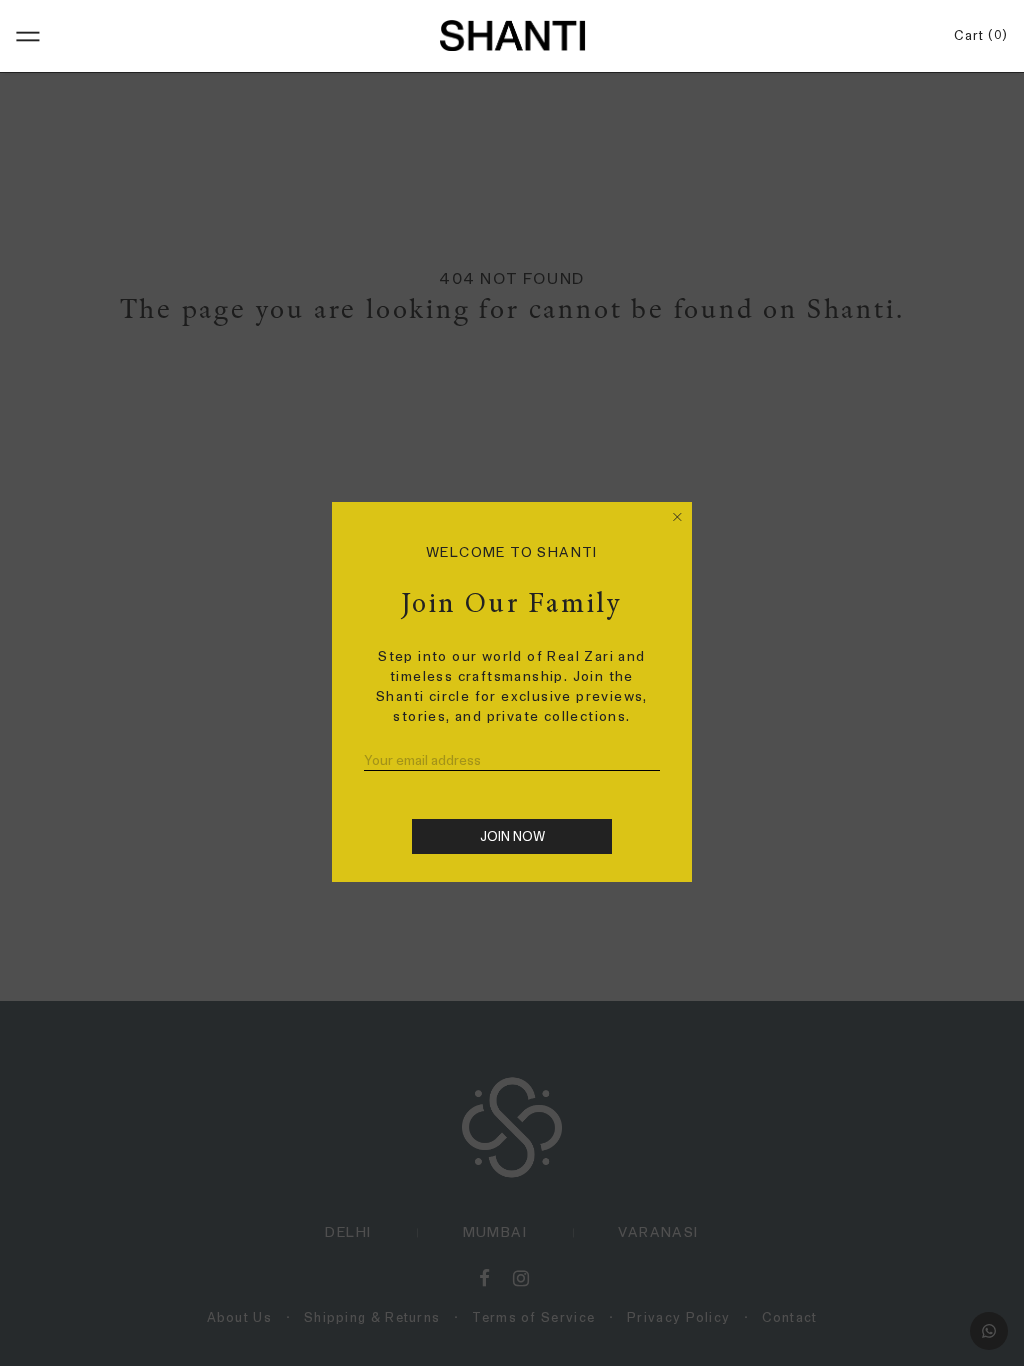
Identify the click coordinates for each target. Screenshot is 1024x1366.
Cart (977, 35)
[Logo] (512, 35)
